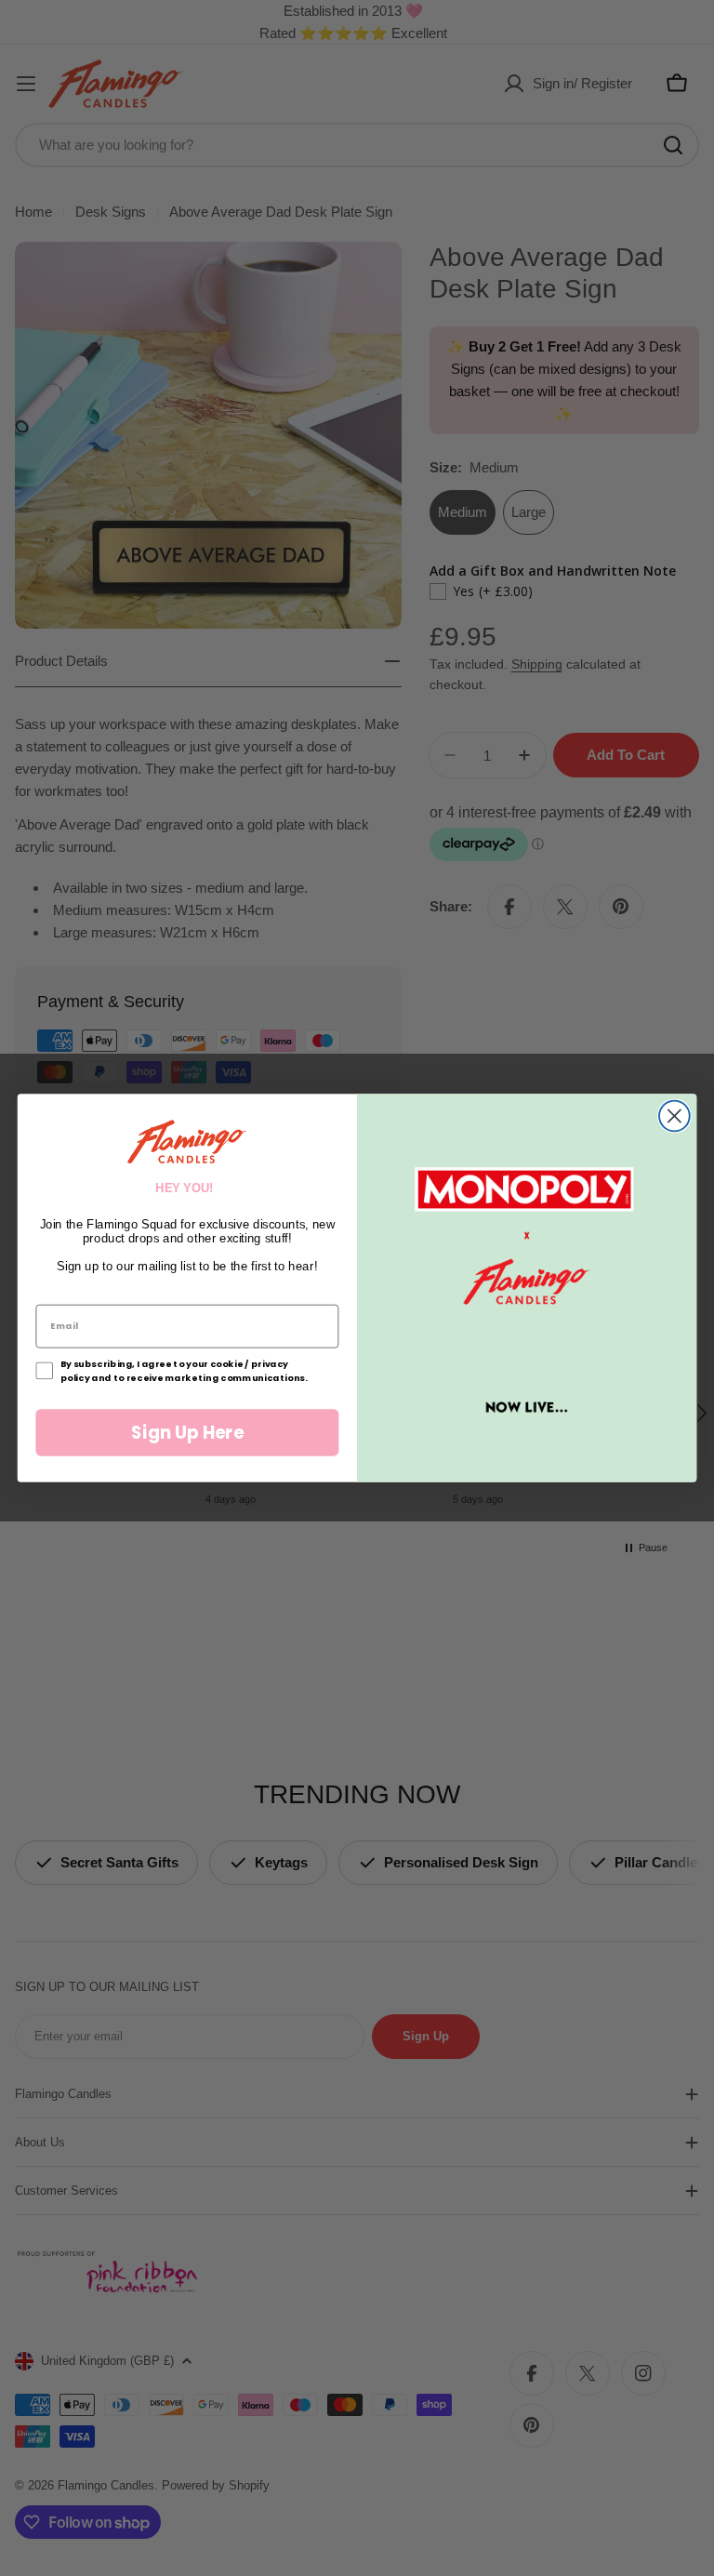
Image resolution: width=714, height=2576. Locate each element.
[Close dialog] (674, 1116)
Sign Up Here (187, 1432)
